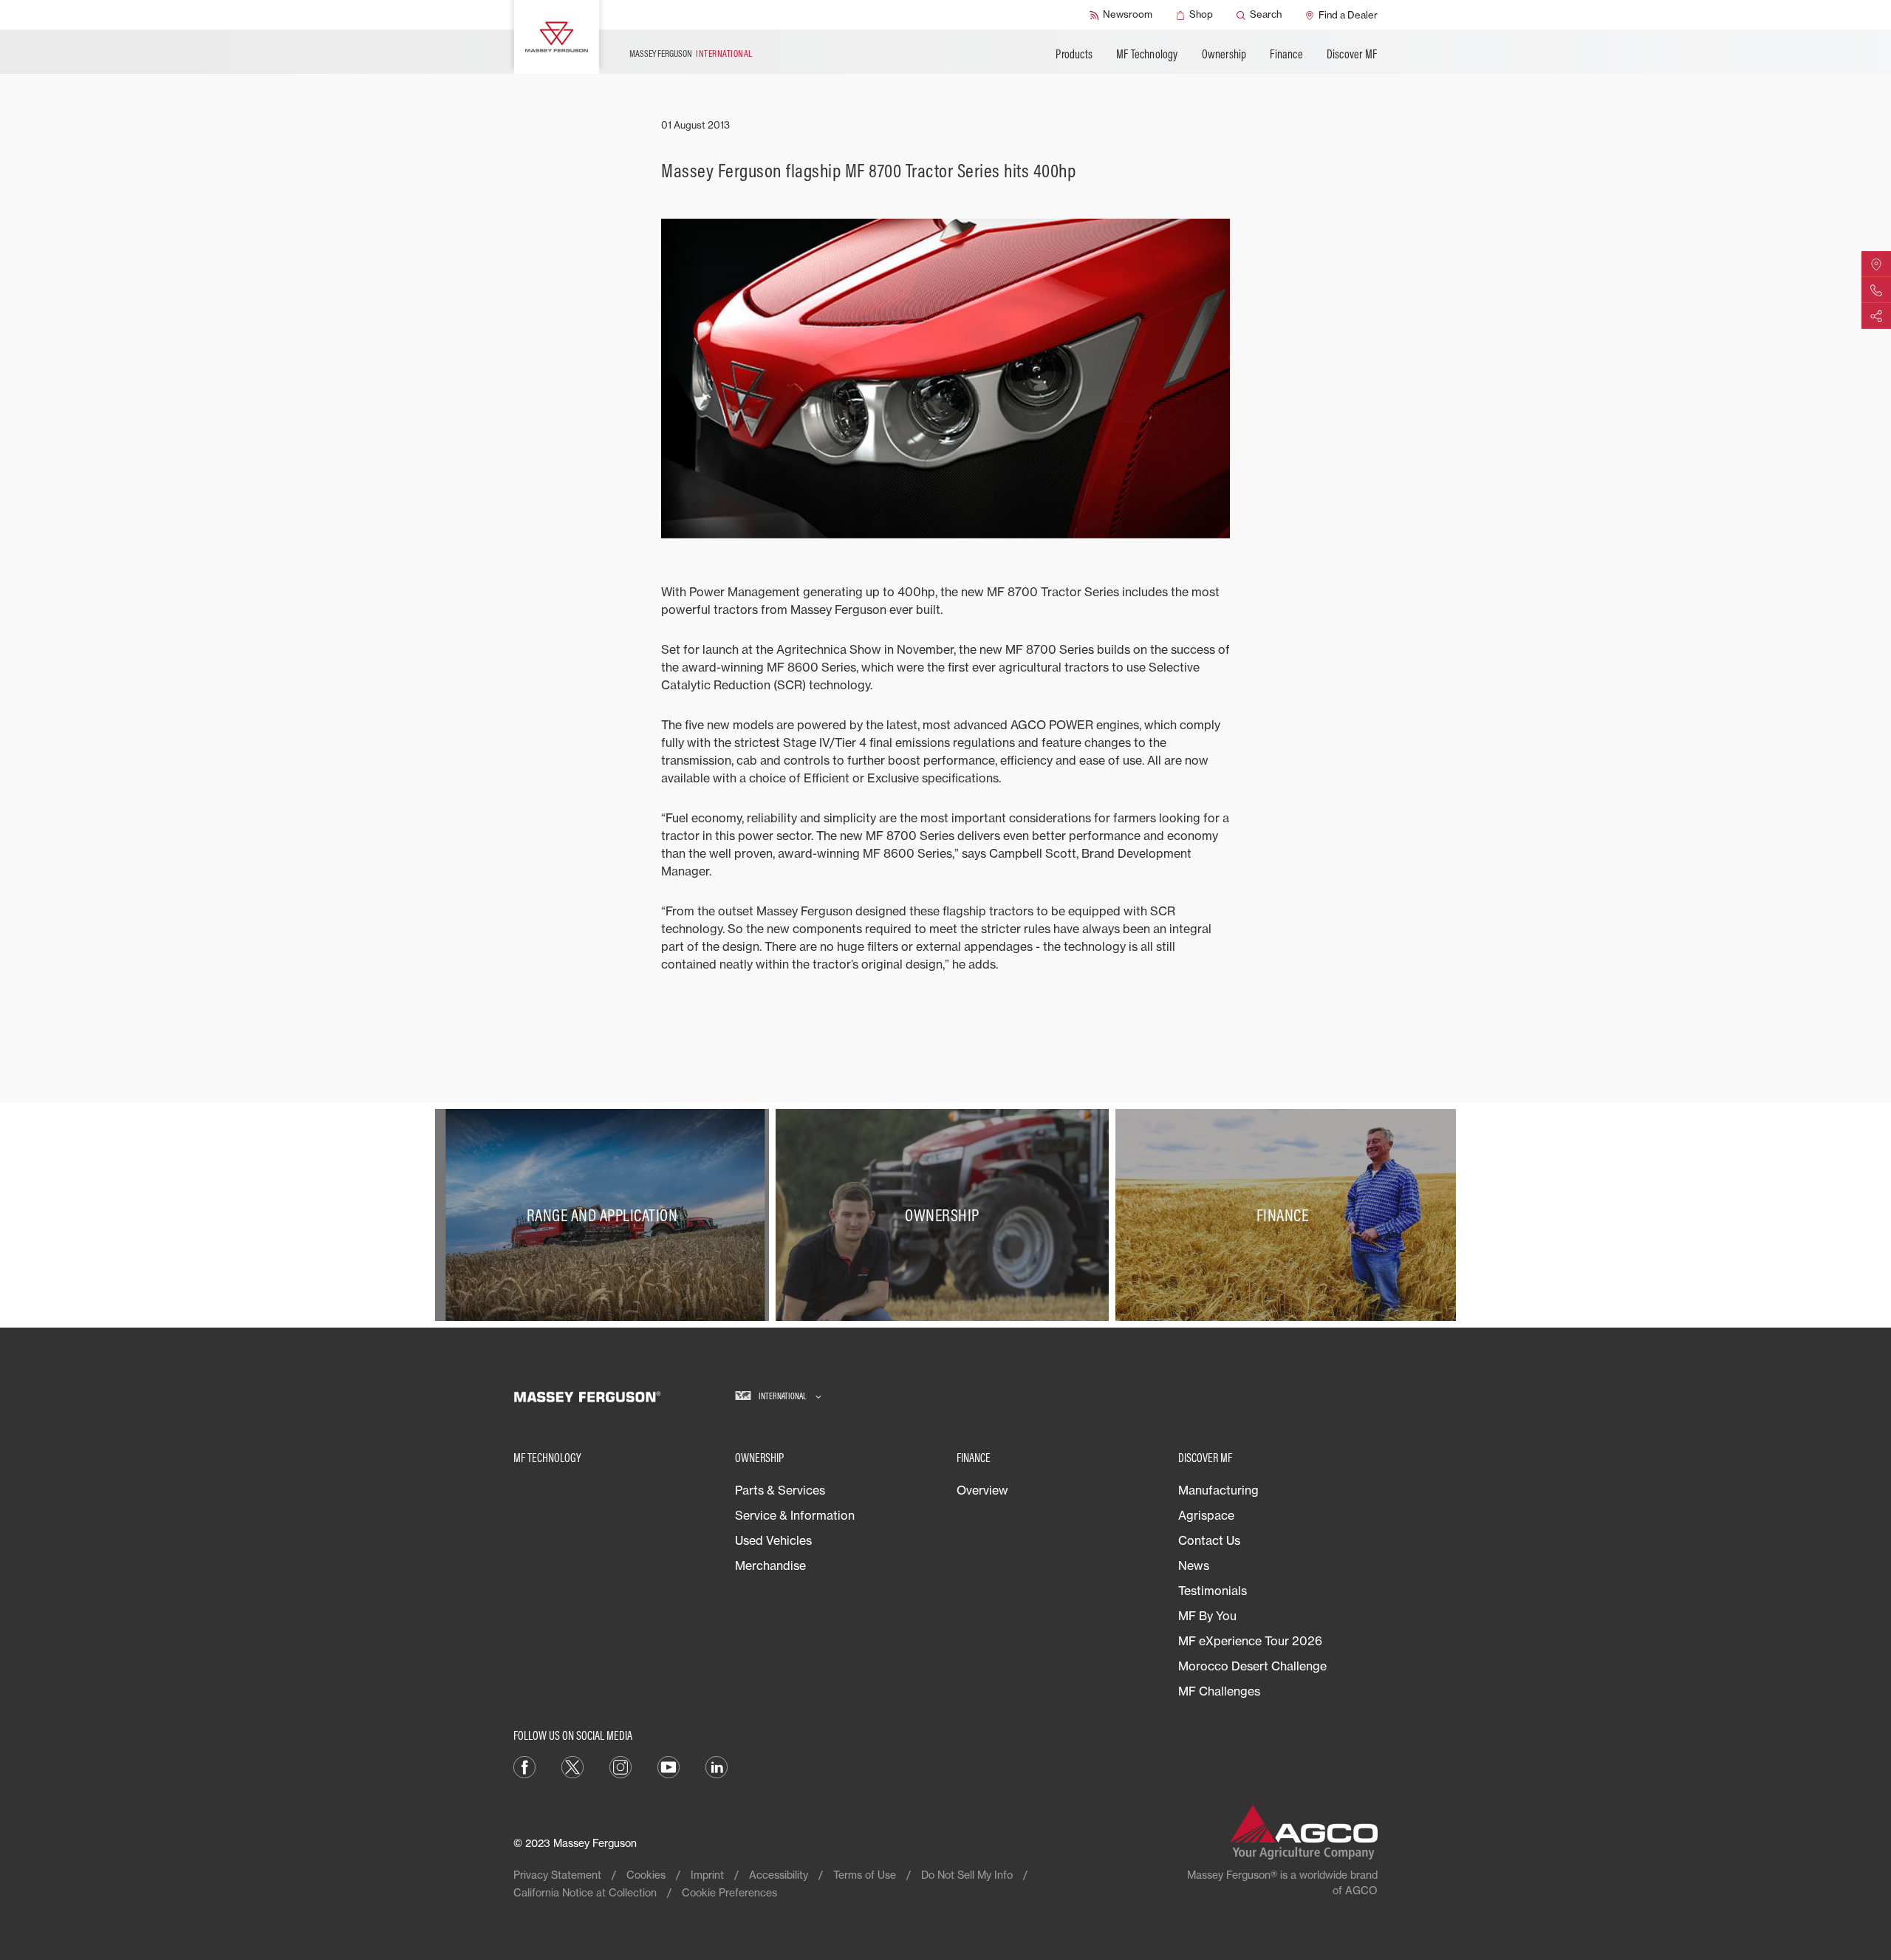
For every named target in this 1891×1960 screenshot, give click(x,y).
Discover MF (1352, 54)
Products (1074, 54)
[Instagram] (620, 1766)
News (1194, 1565)
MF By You (1207, 1616)
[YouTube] (668, 1766)
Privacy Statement (557, 1875)
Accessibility (779, 1875)
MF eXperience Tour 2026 (1250, 1641)
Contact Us (1209, 1540)
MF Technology (1147, 54)
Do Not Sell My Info (967, 1875)
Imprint (707, 1875)
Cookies (646, 1875)
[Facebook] (524, 1766)
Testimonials (1213, 1591)
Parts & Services (780, 1490)
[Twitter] (572, 1766)
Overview (982, 1490)
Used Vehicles (773, 1540)
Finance (1286, 54)
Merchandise (770, 1565)
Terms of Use (865, 1875)
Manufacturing (1218, 1490)
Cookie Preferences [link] (729, 1892)
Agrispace (1206, 1515)
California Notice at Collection (585, 1892)
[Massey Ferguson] (557, 37)
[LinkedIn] (717, 1766)
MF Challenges (1219, 1691)
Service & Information (795, 1515)
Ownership (1224, 54)
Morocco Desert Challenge (1252, 1666)
